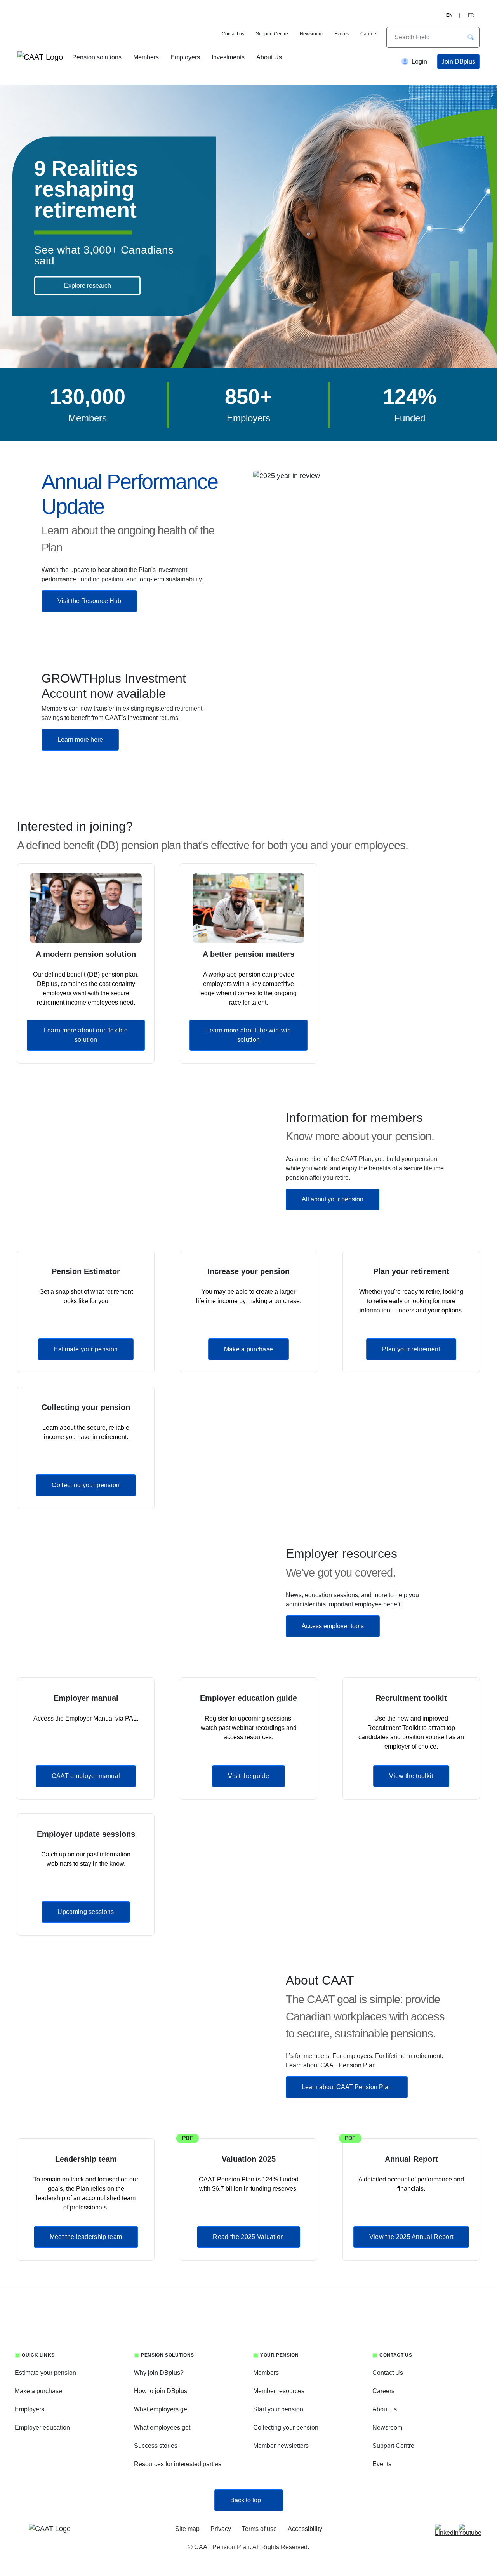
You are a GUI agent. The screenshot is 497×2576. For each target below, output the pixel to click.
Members (146, 57)
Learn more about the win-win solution (249, 1035)
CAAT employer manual (86, 1776)
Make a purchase (249, 1349)
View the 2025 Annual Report (411, 2237)
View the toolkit (411, 1776)
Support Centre (272, 34)
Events (341, 34)
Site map (187, 2529)
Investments (228, 57)
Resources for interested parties (178, 2464)
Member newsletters (281, 2446)
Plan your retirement (411, 1349)
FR (471, 15)
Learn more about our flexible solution (86, 1035)
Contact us (233, 34)
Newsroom (311, 34)
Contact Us (388, 2373)
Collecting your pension (86, 1485)
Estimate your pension (86, 1349)
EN (449, 15)
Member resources (279, 2391)
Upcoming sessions (86, 1912)
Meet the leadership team (86, 2237)
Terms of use (259, 2529)
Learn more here (80, 740)
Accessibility (305, 2529)
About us (385, 2409)
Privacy (221, 2529)
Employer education (42, 2427)
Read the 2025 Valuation (248, 2237)
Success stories (156, 2446)
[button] (471, 37)
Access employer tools (333, 1626)
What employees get (162, 2427)
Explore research (88, 286)
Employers (185, 57)
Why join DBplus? (159, 2373)
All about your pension (333, 1199)
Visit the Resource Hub (89, 601)
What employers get (161, 2409)
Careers (369, 34)
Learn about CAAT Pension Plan (347, 2087)
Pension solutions (97, 57)
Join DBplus (458, 62)
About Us (269, 57)
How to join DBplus (161, 2391)
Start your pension (278, 2409)
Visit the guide (248, 1776)
